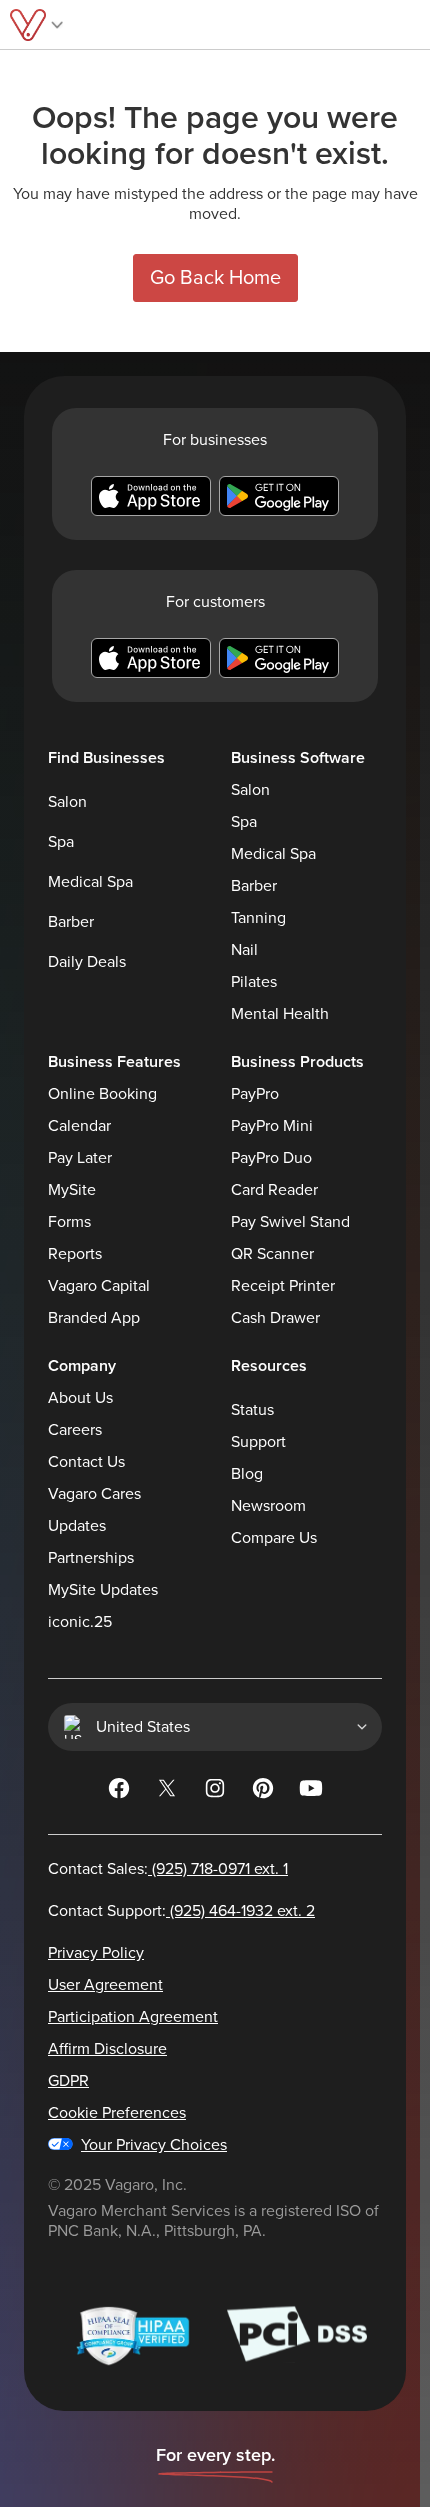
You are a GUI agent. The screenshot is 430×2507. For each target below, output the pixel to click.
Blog (247, 1474)
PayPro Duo (271, 1158)
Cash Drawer (275, 1318)
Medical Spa (90, 882)
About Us (80, 1398)
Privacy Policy (96, 1953)
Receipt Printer (283, 1286)
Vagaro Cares (94, 1494)
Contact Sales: (168, 1869)
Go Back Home (215, 278)
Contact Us (86, 1462)
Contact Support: (181, 1911)
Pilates (254, 982)
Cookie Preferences (117, 2113)
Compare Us (274, 1538)
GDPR (68, 2081)
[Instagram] (215, 1792)
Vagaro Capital (99, 1286)
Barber (71, 922)
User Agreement (105, 1985)
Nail (244, 950)
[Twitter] (167, 1792)
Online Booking (102, 1094)
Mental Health (280, 1014)
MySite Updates (103, 1590)
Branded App (94, 1318)
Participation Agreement (133, 2017)
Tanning (258, 918)
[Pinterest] (263, 1792)
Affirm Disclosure (107, 2049)
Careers (75, 1430)
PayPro (255, 1094)
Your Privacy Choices (154, 2145)
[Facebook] (119, 1792)
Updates (77, 1526)
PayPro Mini (272, 1126)
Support (258, 1442)
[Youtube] (311, 1792)
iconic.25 (80, 1622)
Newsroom (268, 1506)
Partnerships (91, 1558)
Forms (69, 1222)
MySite (72, 1190)
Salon (67, 802)
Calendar (79, 1126)
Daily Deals (87, 962)
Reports (75, 1254)
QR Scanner (272, 1254)
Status (252, 1410)
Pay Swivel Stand (290, 1222)
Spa (61, 842)
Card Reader (274, 1190)
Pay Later (80, 1158)
